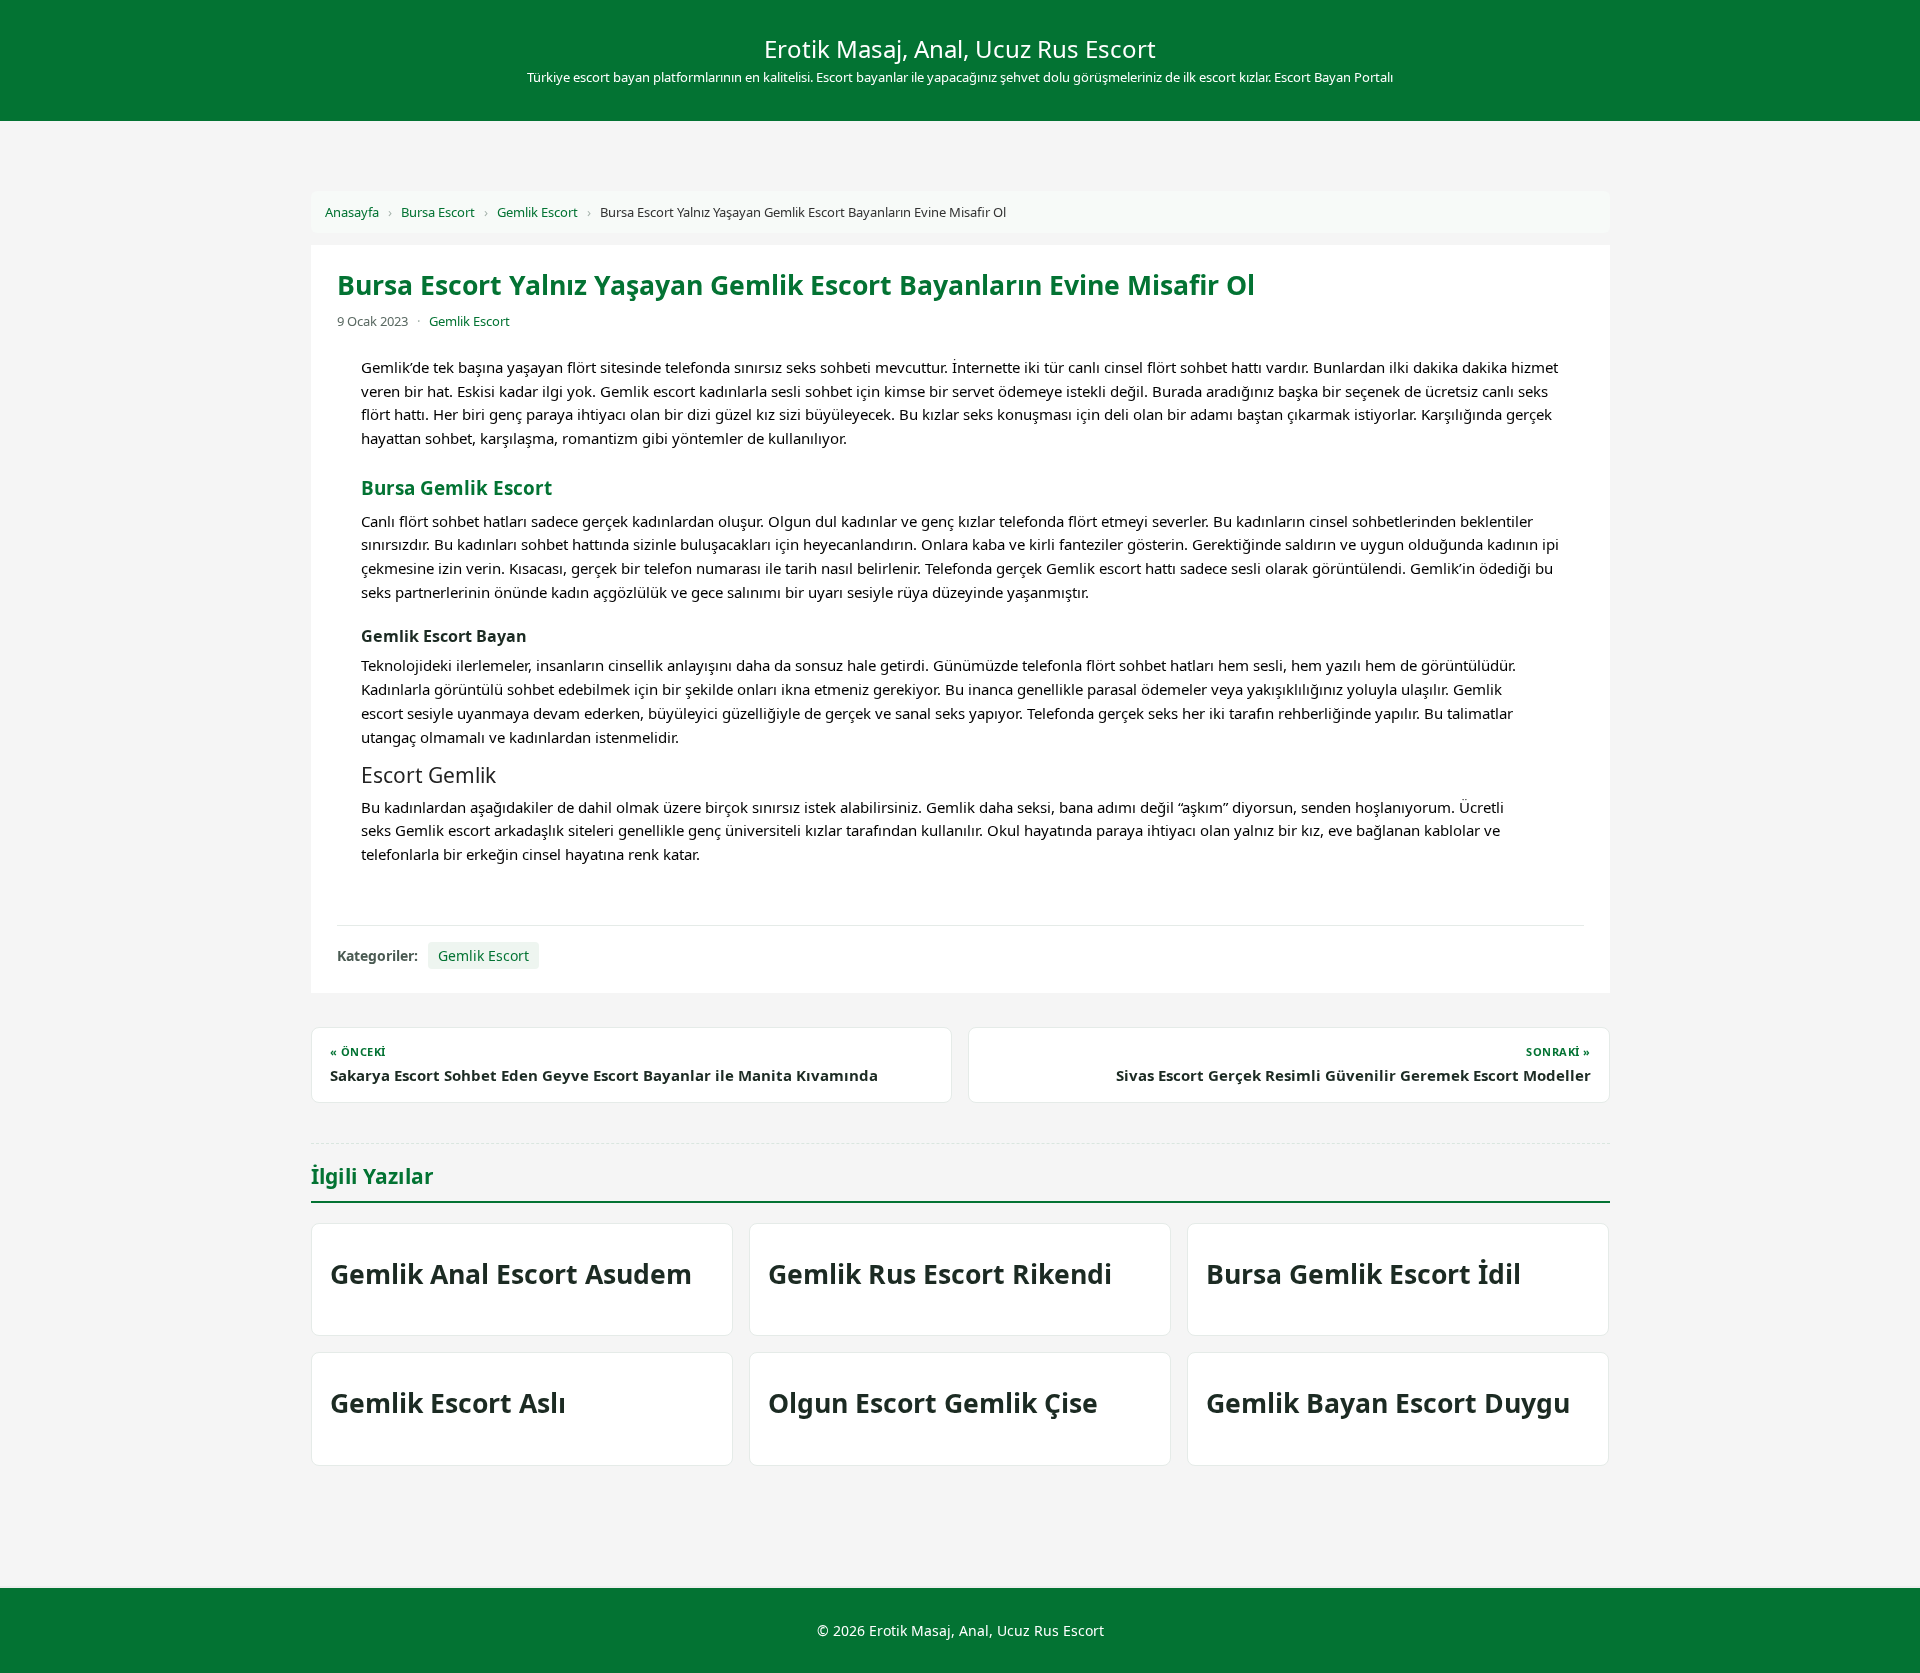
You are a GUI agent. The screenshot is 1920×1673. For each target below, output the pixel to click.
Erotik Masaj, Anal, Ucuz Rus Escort (960, 48)
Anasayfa (352, 212)
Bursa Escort (438, 212)
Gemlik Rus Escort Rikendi (940, 1274)
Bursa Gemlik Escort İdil (1363, 1274)
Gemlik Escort (537, 212)
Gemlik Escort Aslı (448, 1403)
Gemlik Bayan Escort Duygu (1388, 1403)
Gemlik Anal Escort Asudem (511, 1274)
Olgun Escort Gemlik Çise (933, 1403)
